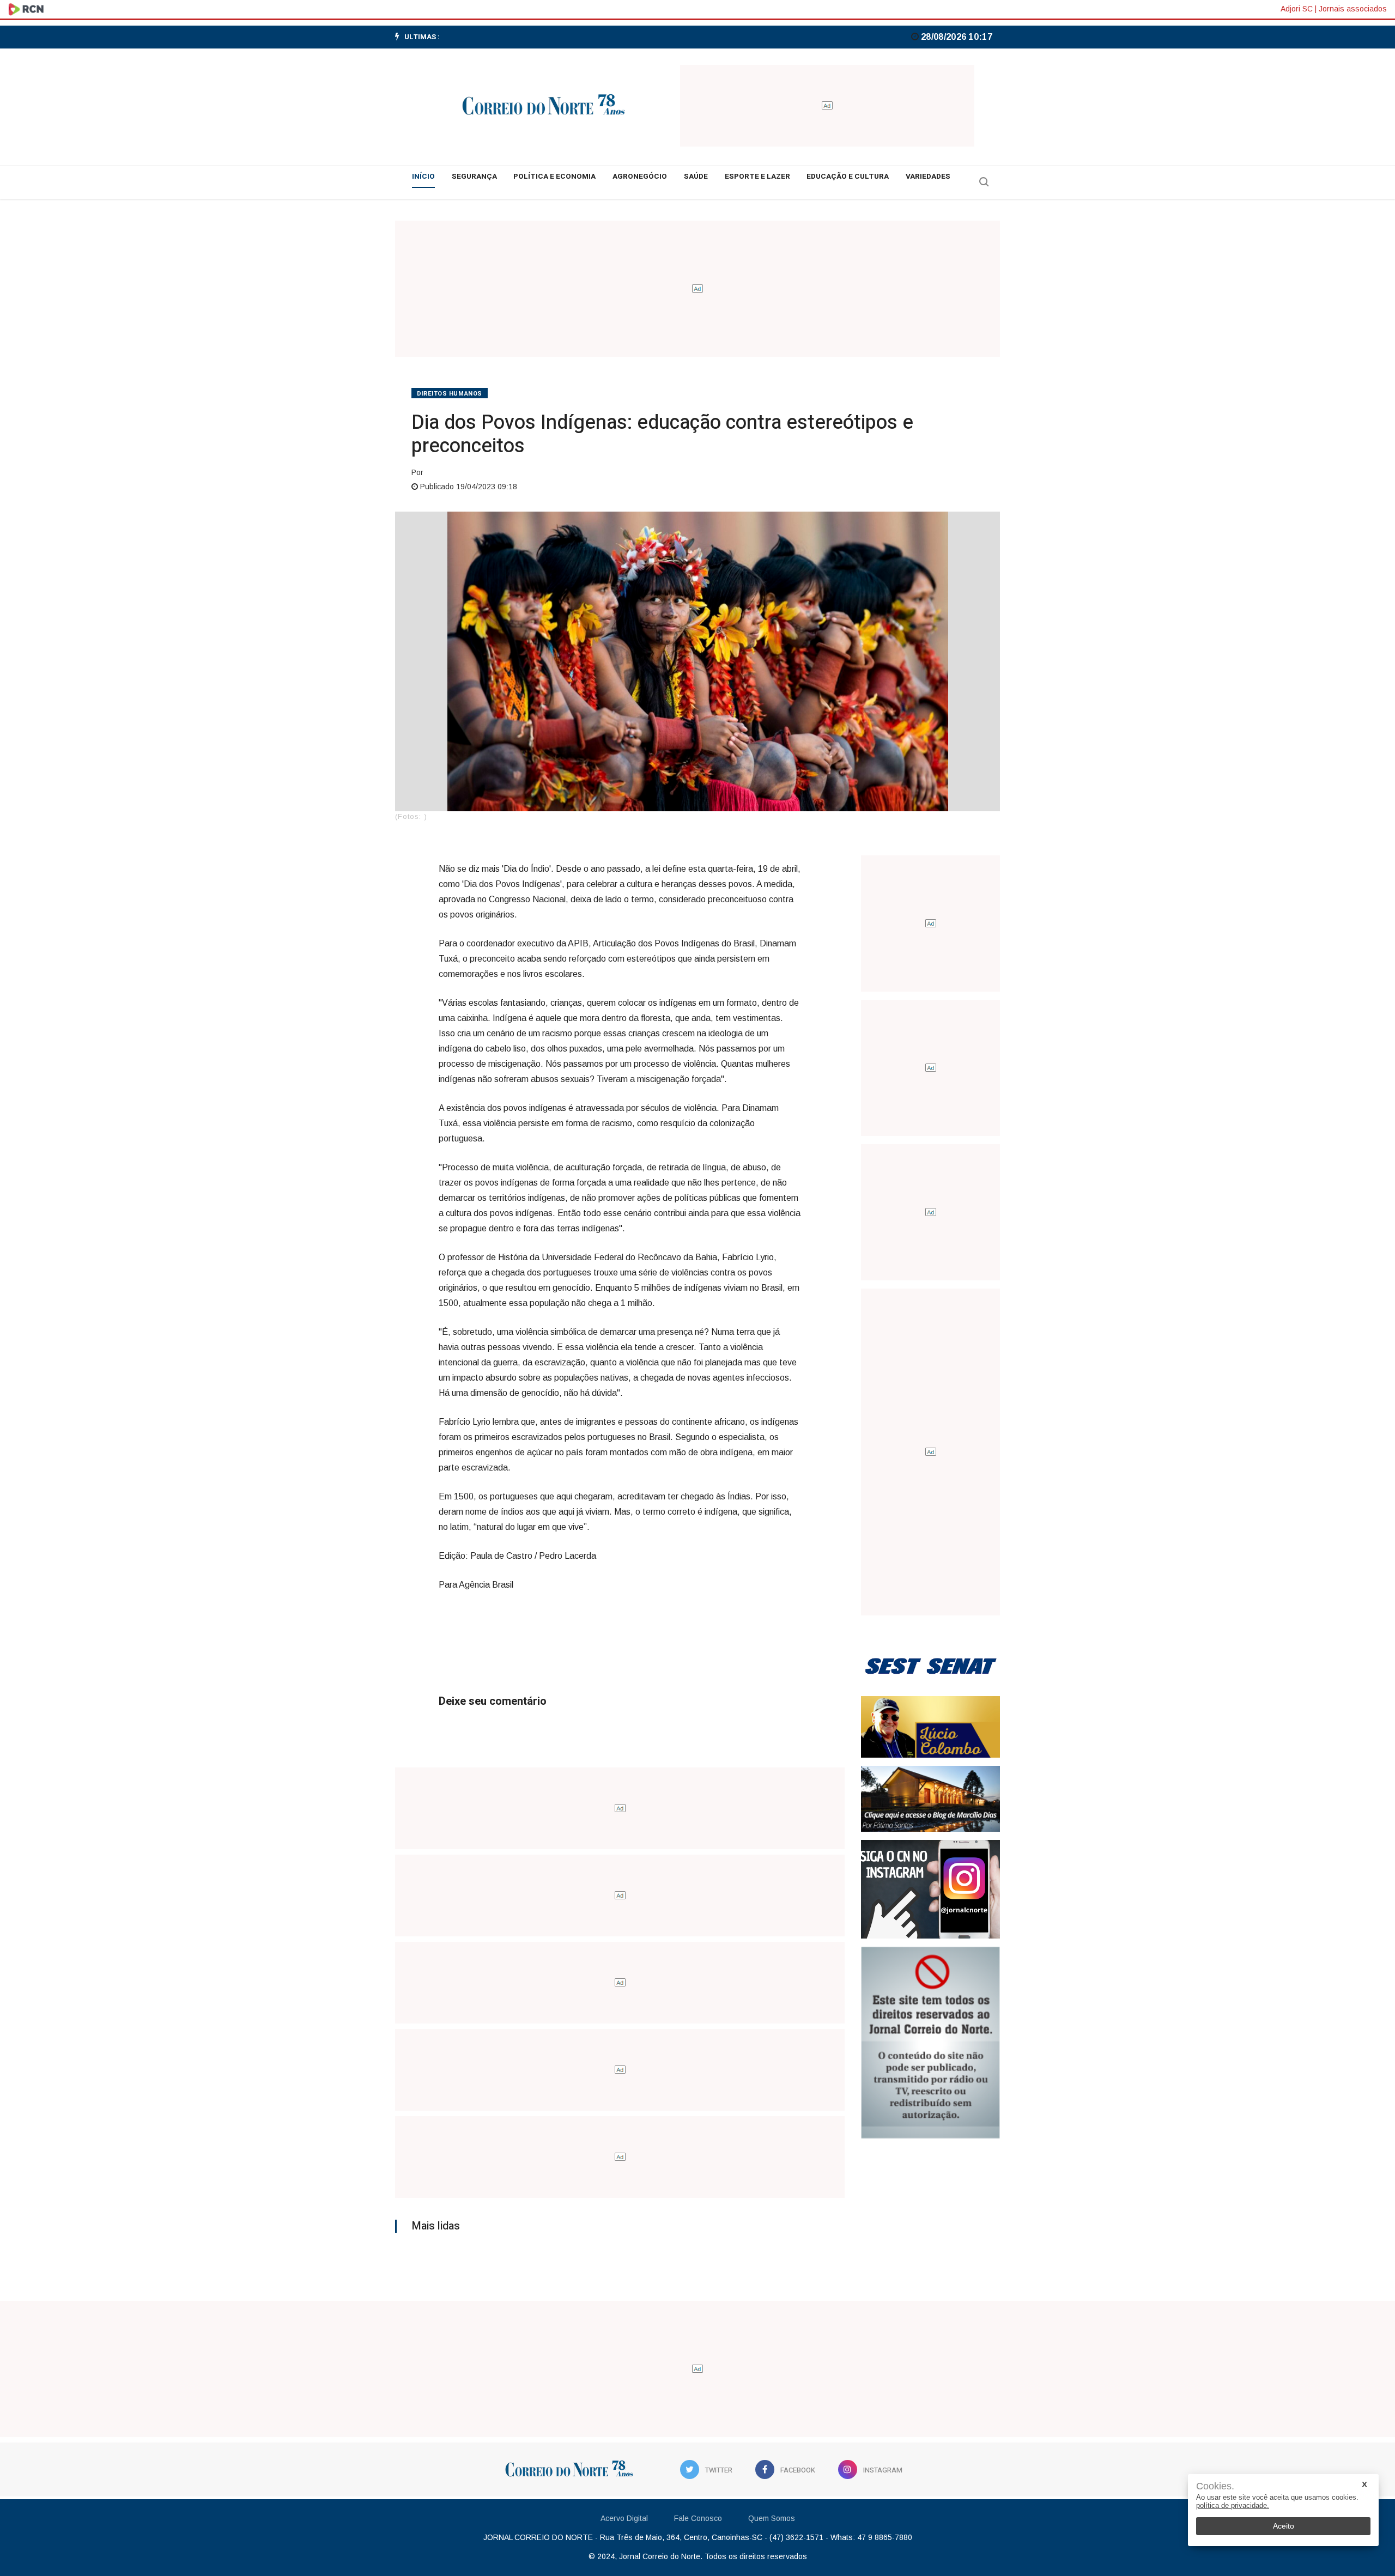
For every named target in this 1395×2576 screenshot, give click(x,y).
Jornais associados (1353, 9)
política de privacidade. (1233, 2505)
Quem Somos (772, 2518)
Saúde (696, 177)
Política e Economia (554, 177)
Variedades (928, 177)
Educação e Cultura (848, 177)
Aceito (1284, 2526)
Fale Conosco (698, 2518)
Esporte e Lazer (757, 177)
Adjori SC (1297, 9)
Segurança (474, 177)
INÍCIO (423, 177)
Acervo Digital (624, 2518)
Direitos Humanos (450, 394)
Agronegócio (640, 177)
